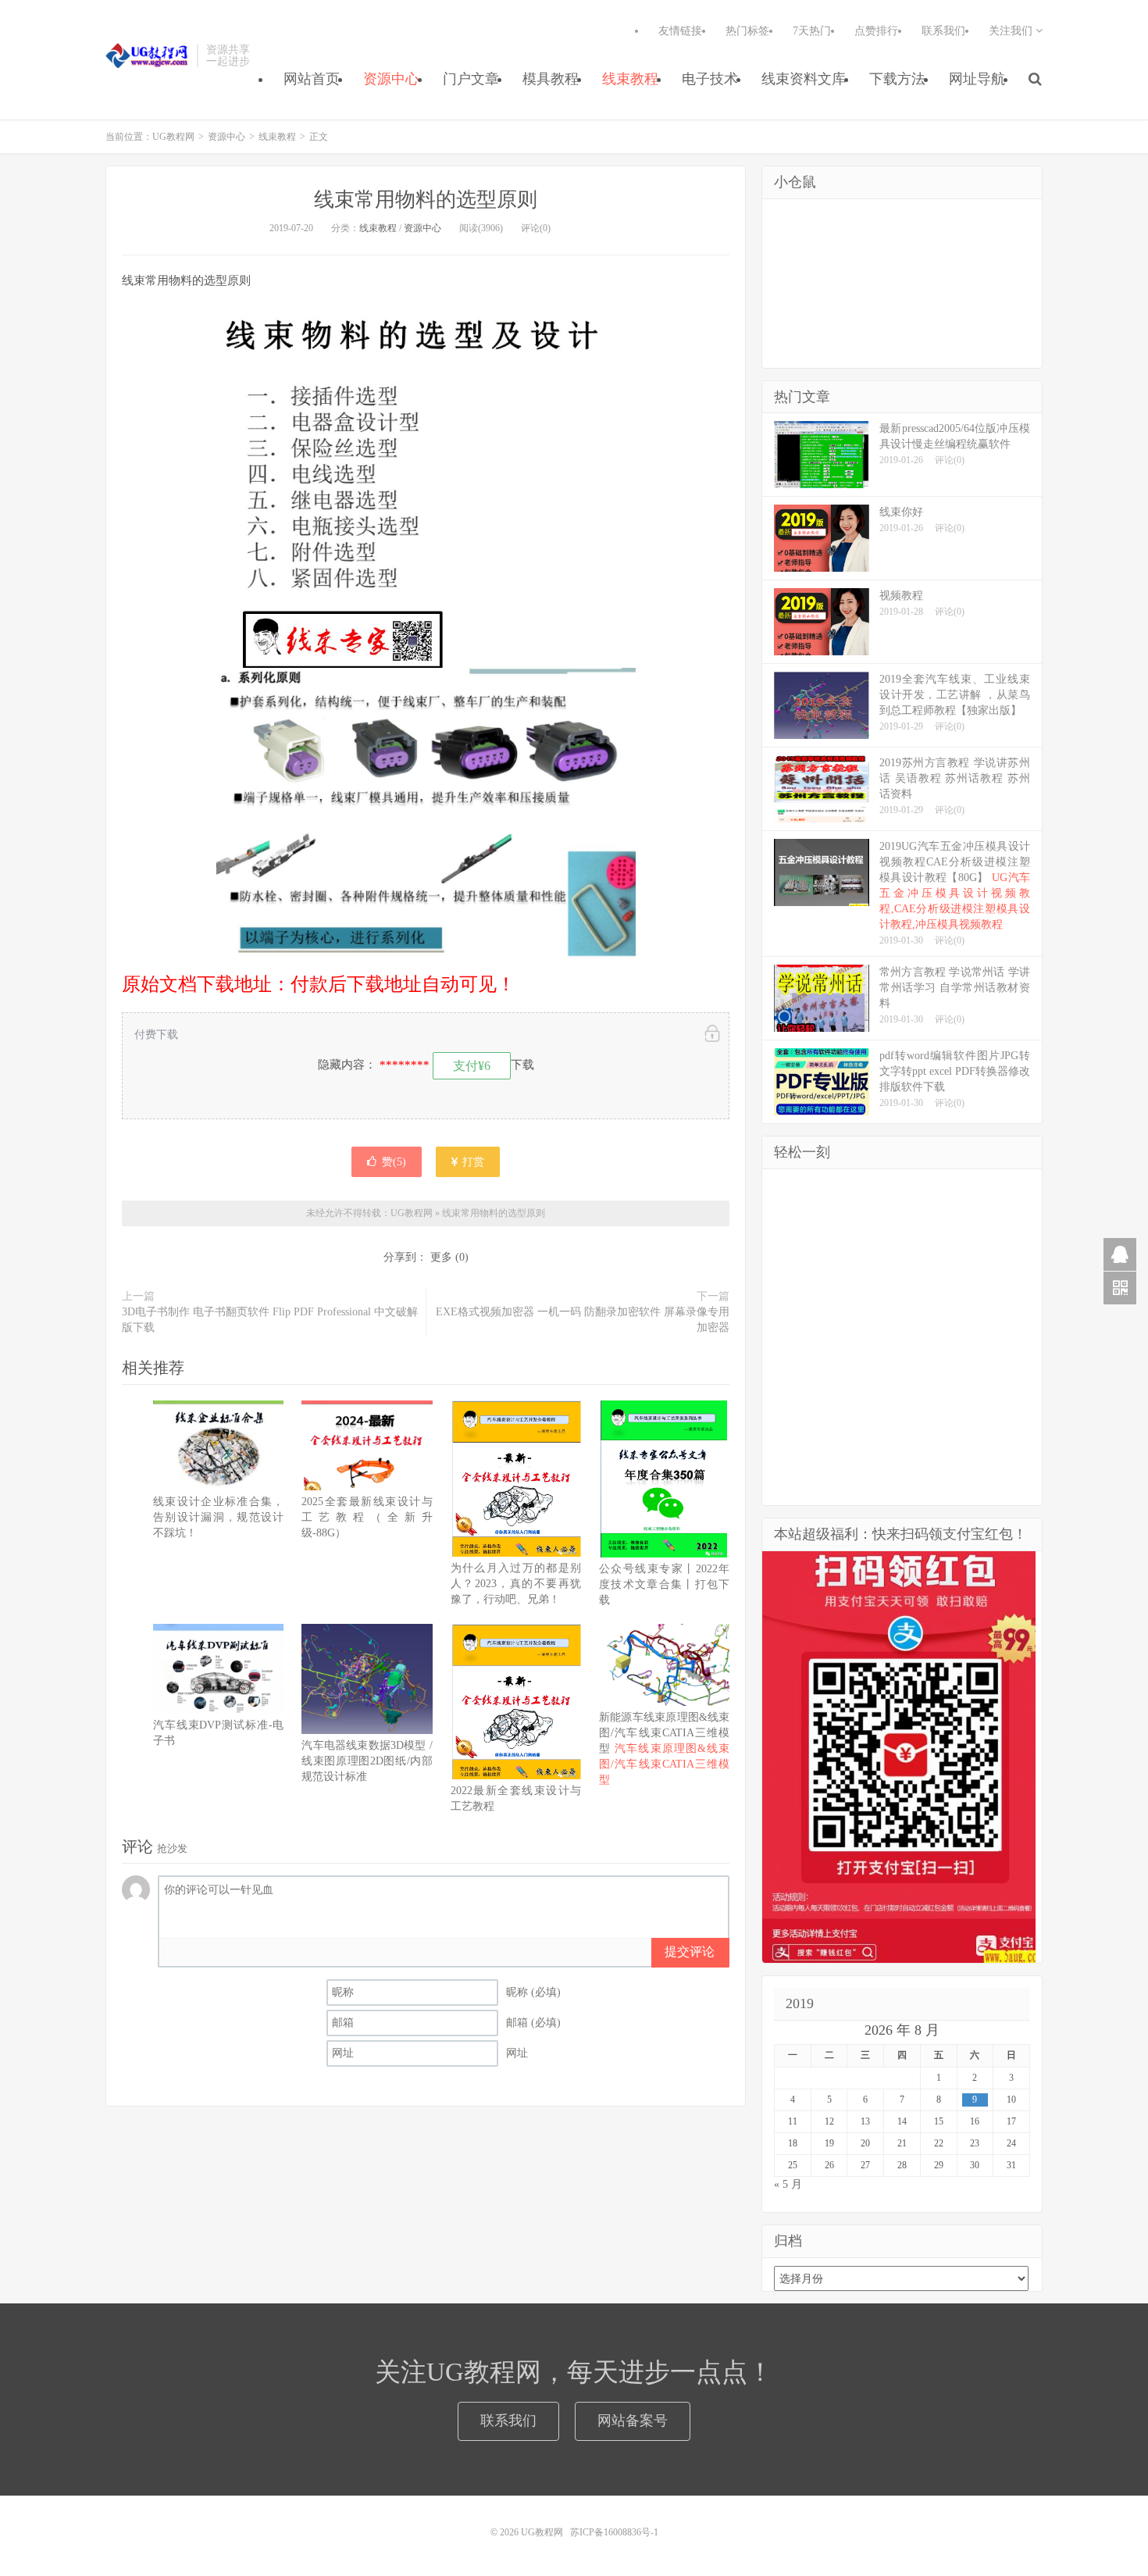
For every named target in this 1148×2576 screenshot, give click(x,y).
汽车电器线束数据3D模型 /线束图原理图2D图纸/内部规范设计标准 (367, 1761)
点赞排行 (876, 31)
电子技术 (710, 79)
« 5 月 (788, 2184)
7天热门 (812, 31)
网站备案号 (633, 2421)
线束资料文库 (804, 79)
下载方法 (897, 79)
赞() (394, 1162)
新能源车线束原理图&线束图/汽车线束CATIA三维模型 (665, 1748)
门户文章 (471, 79)
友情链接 (680, 31)
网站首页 (312, 79)
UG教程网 (147, 55)
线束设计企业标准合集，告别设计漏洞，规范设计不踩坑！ (218, 1517)
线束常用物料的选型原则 (426, 200)
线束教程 (630, 79)
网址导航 (977, 79)
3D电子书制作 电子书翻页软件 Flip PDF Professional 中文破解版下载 (270, 1320)
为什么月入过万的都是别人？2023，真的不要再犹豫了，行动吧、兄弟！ (516, 1584)
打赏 (472, 1162)
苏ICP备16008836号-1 (614, 2532)
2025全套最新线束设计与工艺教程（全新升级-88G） (367, 1517)
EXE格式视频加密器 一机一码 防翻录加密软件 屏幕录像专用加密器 (583, 1320)
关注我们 (1012, 31)
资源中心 (391, 79)
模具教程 (551, 79)
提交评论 (690, 1952)
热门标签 (747, 31)
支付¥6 (472, 1066)
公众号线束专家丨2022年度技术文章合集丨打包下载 (664, 1584)
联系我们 (943, 31)
